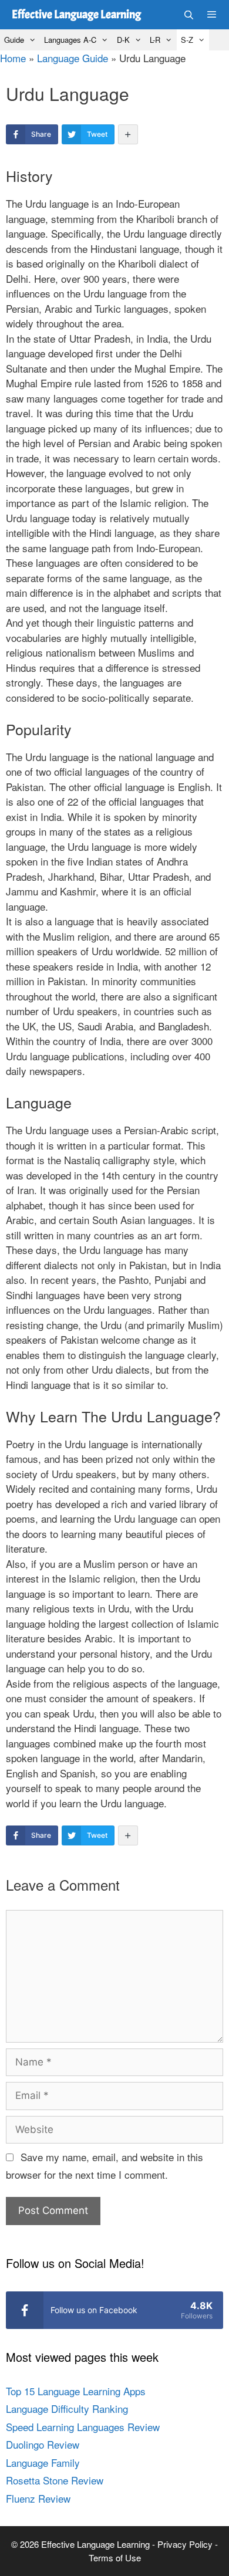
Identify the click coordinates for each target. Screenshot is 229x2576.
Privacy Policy (186, 2544)
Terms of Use (115, 2558)
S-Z (187, 40)
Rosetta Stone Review (55, 2480)
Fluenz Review (38, 2498)
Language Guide (73, 58)
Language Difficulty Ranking (67, 2408)
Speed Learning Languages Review (83, 2427)
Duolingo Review (43, 2444)
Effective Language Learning (76, 14)
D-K (123, 40)
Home (13, 58)
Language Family (43, 2462)
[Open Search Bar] (188, 15)
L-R (155, 40)
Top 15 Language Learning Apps (76, 2391)
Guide (14, 40)
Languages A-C (70, 40)
